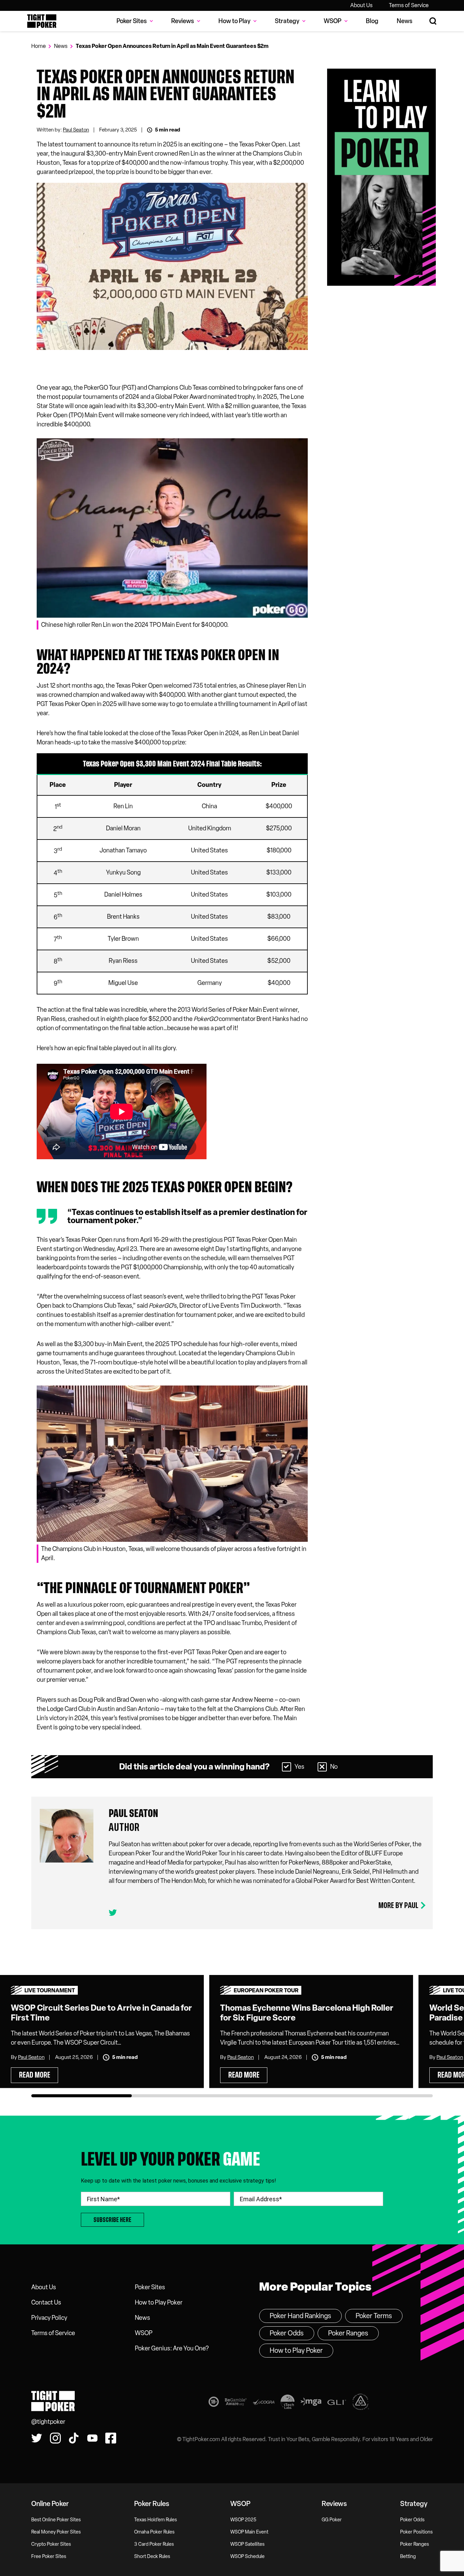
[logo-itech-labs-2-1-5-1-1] (288, 2403)
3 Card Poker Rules (154, 2544)
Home (39, 46)
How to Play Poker (159, 2302)
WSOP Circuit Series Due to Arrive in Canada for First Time (101, 2013)
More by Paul (398, 1905)
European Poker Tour (266, 1990)
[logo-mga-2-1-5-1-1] (311, 2403)
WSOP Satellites (247, 2544)
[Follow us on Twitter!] (37, 2438)
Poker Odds (287, 2333)
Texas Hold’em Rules (156, 2520)
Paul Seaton (76, 130)
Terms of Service (409, 5)
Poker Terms (374, 2316)
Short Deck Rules (152, 2556)
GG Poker (332, 2520)
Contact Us (46, 2302)
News (405, 21)
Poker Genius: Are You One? (172, 2348)
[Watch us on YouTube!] (92, 2438)
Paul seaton (133, 1813)
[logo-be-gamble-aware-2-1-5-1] (236, 2403)
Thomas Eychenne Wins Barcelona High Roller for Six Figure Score (307, 2013)
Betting (408, 2556)
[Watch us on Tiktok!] (74, 2438)
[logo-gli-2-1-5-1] (337, 2403)
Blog (372, 21)
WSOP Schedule (247, 2556)
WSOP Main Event (249, 2532)
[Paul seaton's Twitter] (113, 1913)
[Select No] (322, 1767)
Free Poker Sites (49, 2556)
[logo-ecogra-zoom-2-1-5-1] (264, 2403)
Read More (35, 2075)
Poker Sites (150, 2287)
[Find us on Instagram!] (55, 2438)
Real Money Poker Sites (56, 2532)
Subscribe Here (112, 2220)
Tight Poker (42, 21)
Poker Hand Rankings (300, 2316)
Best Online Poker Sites (56, 2520)
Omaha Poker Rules (154, 2532)
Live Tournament (50, 1990)
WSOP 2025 (243, 2520)
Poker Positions (416, 2532)
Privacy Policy (49, 2318)
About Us (361, 5)
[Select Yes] (287, 1767)
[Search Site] (433, 21)
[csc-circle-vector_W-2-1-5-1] (361, 2403)
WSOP (144, 2333)
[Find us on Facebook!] (111, 2438)
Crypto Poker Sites (51, 2544)
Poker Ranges (348, 2333)
